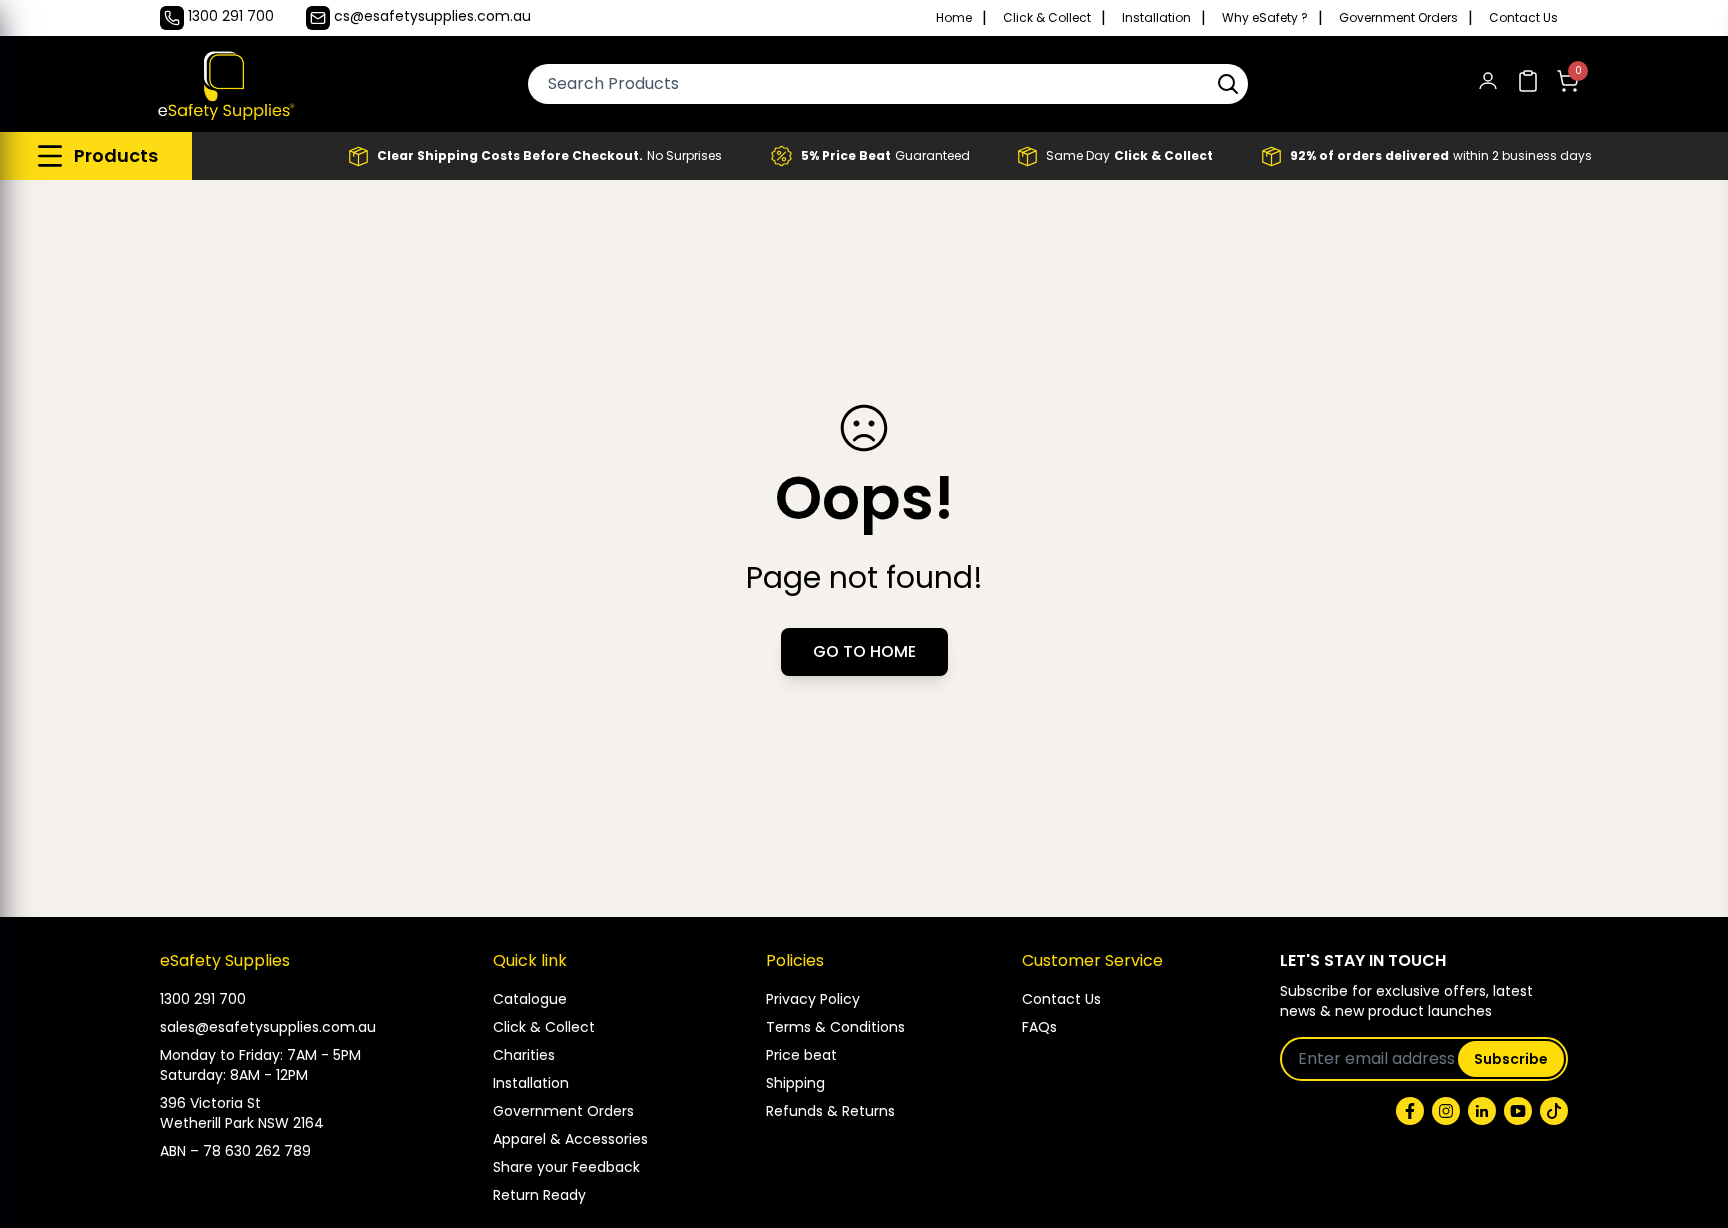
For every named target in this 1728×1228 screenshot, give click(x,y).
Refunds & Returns (830, 1111)
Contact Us (1523, 18)
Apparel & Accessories (570, 1139)
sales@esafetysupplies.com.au (268, 1027)
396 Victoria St (210, 1103)
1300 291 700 (203, 999)
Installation (1156, 18)
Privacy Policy (813, 999)
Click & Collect (1047, 18)
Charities (524, 1055)
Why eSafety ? (1265, 18)
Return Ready (539, 1195)
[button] (1228, 84)
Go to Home (864, 651)
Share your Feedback (566, 1167)
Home (954, 18)
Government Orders (1398, 18)
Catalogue (530, 999)
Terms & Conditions (835, 1027)
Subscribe (1511, 1059)
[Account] (1488, 84)
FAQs (1039, 1027)
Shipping (795, 1083)
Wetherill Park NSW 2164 (242, 1123)
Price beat (801, 1055)
